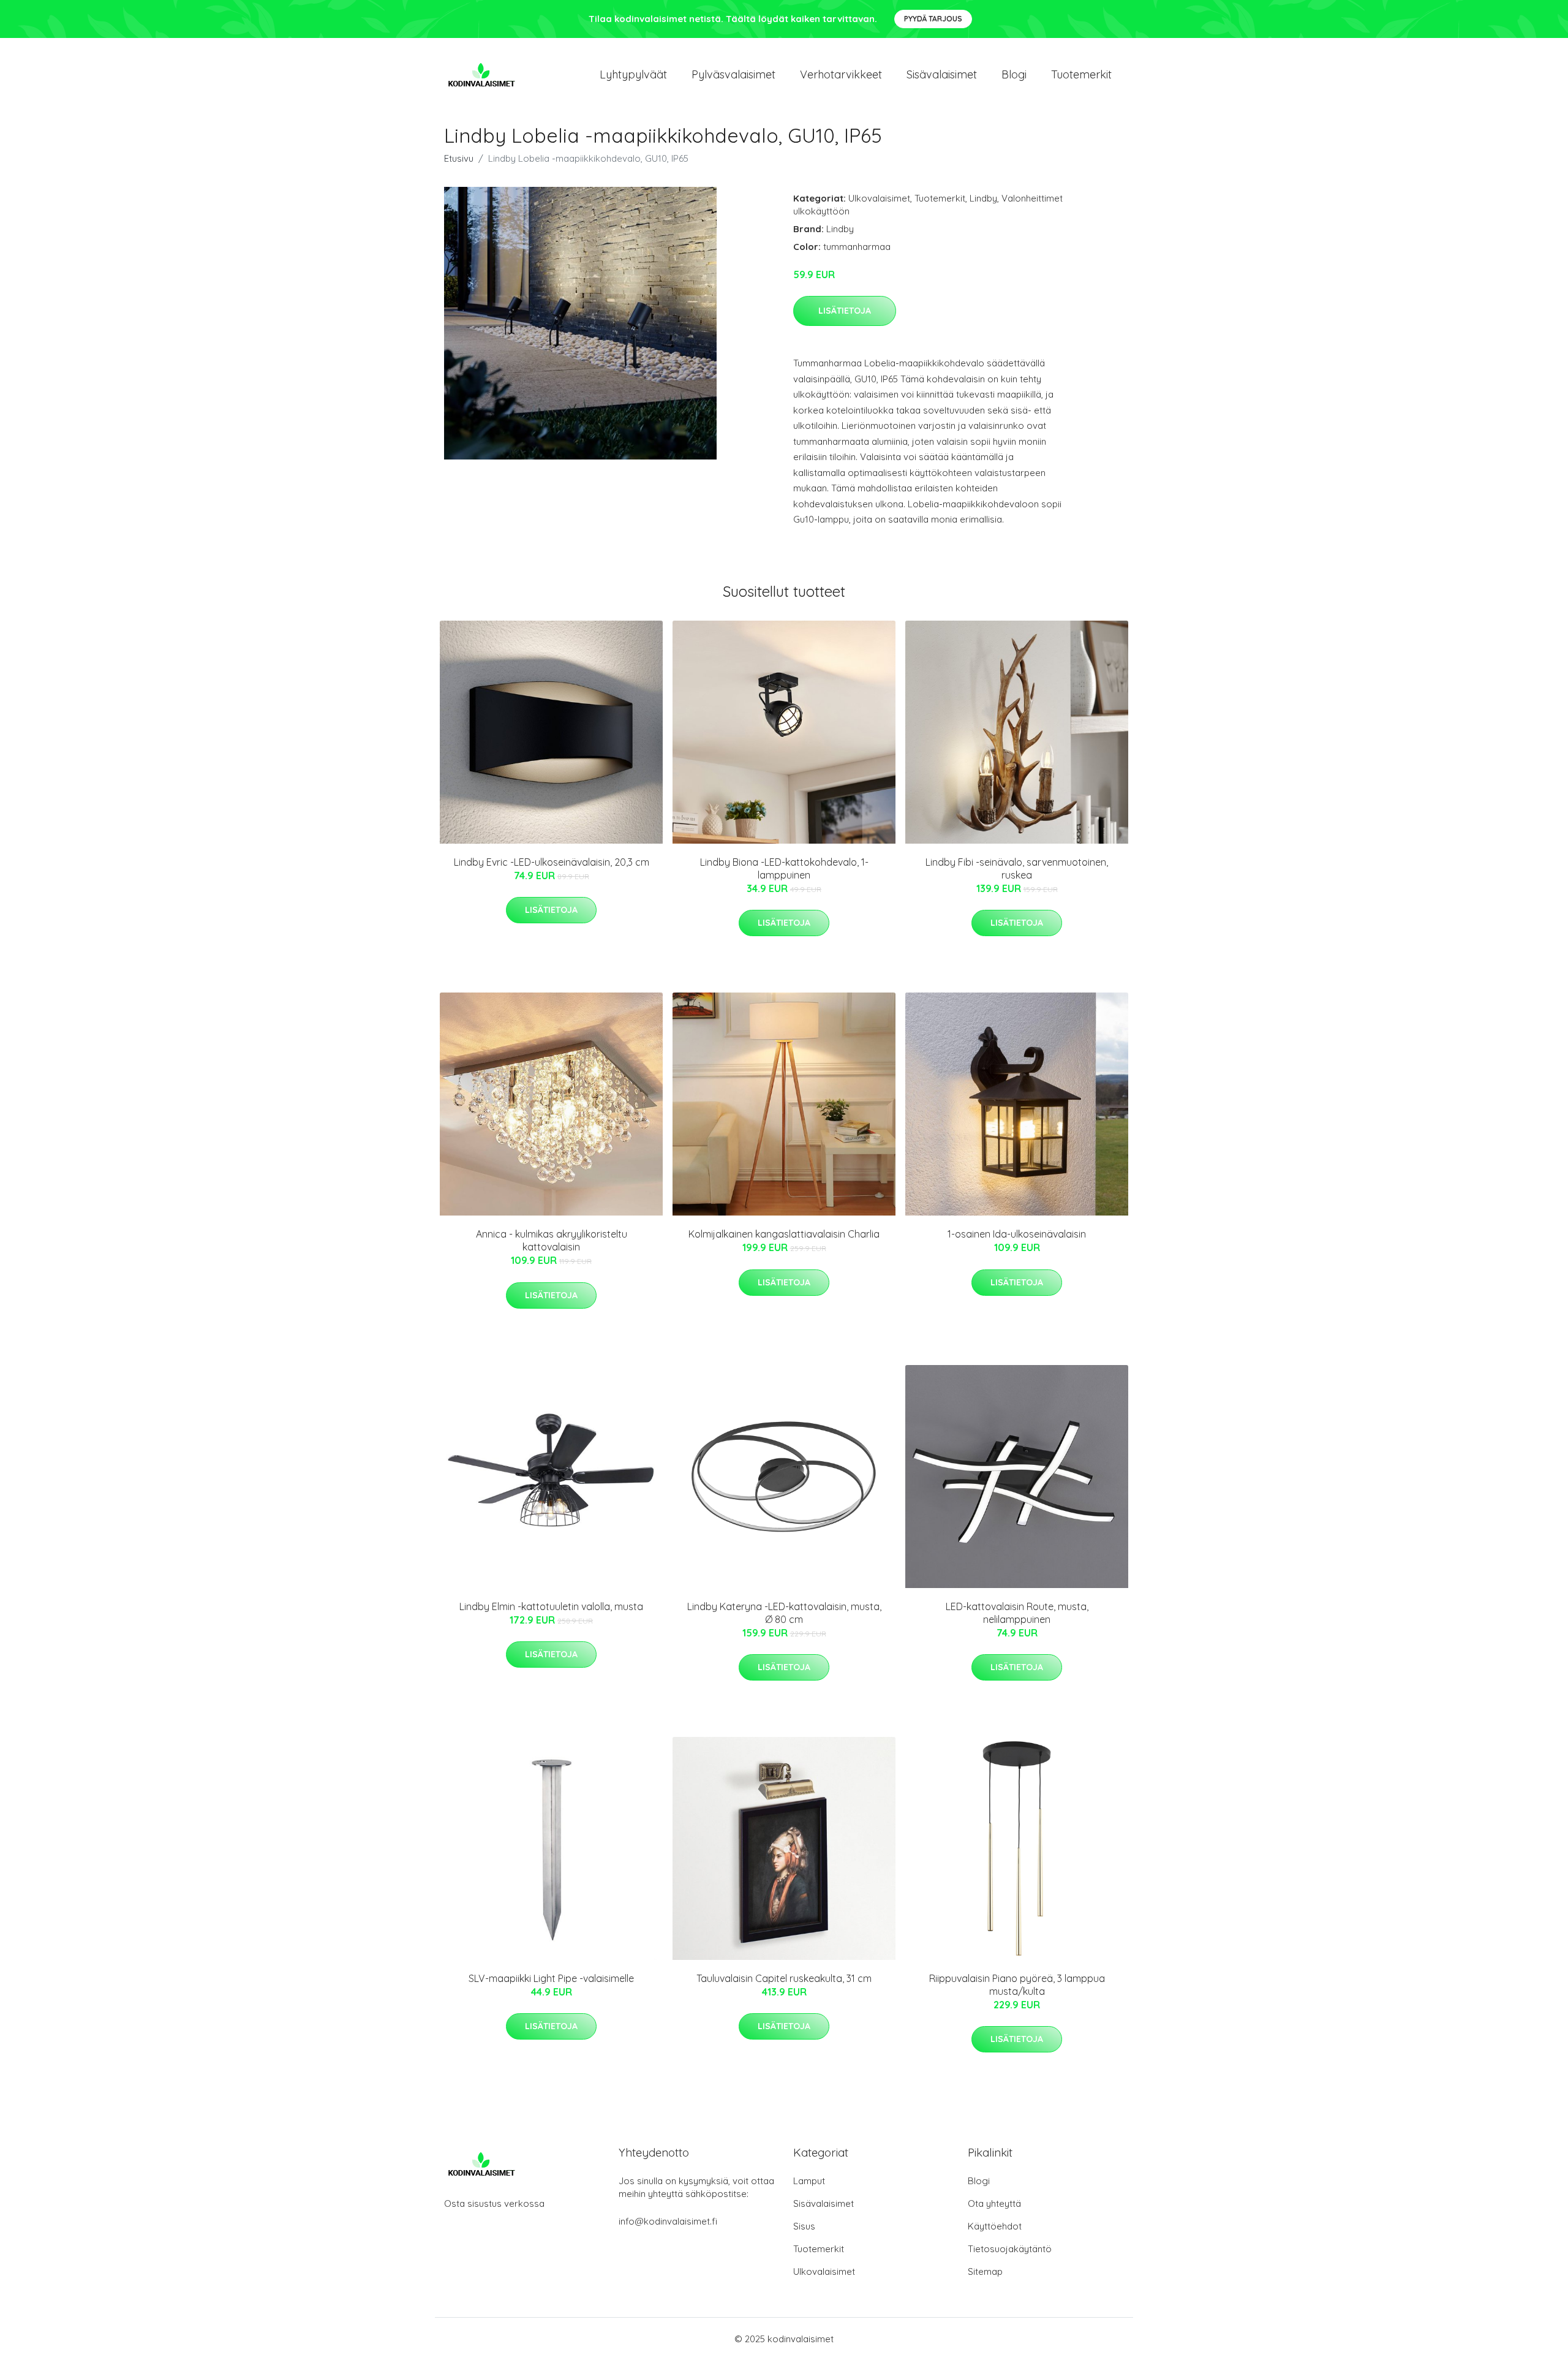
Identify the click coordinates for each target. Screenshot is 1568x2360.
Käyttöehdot (995, 2226)
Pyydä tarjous (933, 19)
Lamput (809, 2181)
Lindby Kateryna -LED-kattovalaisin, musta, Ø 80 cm (784, 1613)
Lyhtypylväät (633, 74)
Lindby (983, 198)
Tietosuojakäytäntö (1010, 2249)
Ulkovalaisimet (879, 198)
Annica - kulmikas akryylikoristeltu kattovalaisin (552, 1240)
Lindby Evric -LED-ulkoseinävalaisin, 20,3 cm (552, 862)
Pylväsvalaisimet (733, 74)
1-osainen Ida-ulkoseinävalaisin (1017, 1234)
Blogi (1014, 74)
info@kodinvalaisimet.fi (668, 2221)
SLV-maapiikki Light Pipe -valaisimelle (551, 1978)
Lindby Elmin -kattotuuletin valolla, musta (551, 1606)
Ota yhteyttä (994, 2203)
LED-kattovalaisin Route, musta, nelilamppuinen (1017, 1613)
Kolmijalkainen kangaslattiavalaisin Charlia (784, 1234)
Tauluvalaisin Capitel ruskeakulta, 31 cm (784, 1978)
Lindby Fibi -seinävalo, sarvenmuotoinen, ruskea (1017, 868)
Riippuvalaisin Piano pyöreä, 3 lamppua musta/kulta (1017, 1985)
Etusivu (459, 158)
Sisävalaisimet (942, 74)
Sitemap (985, 2271)
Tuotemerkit (1081, 74)
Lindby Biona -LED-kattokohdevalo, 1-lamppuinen (784, 868)
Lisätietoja (845, 311)
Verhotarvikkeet (841, 74)
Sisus (804, 2226)
